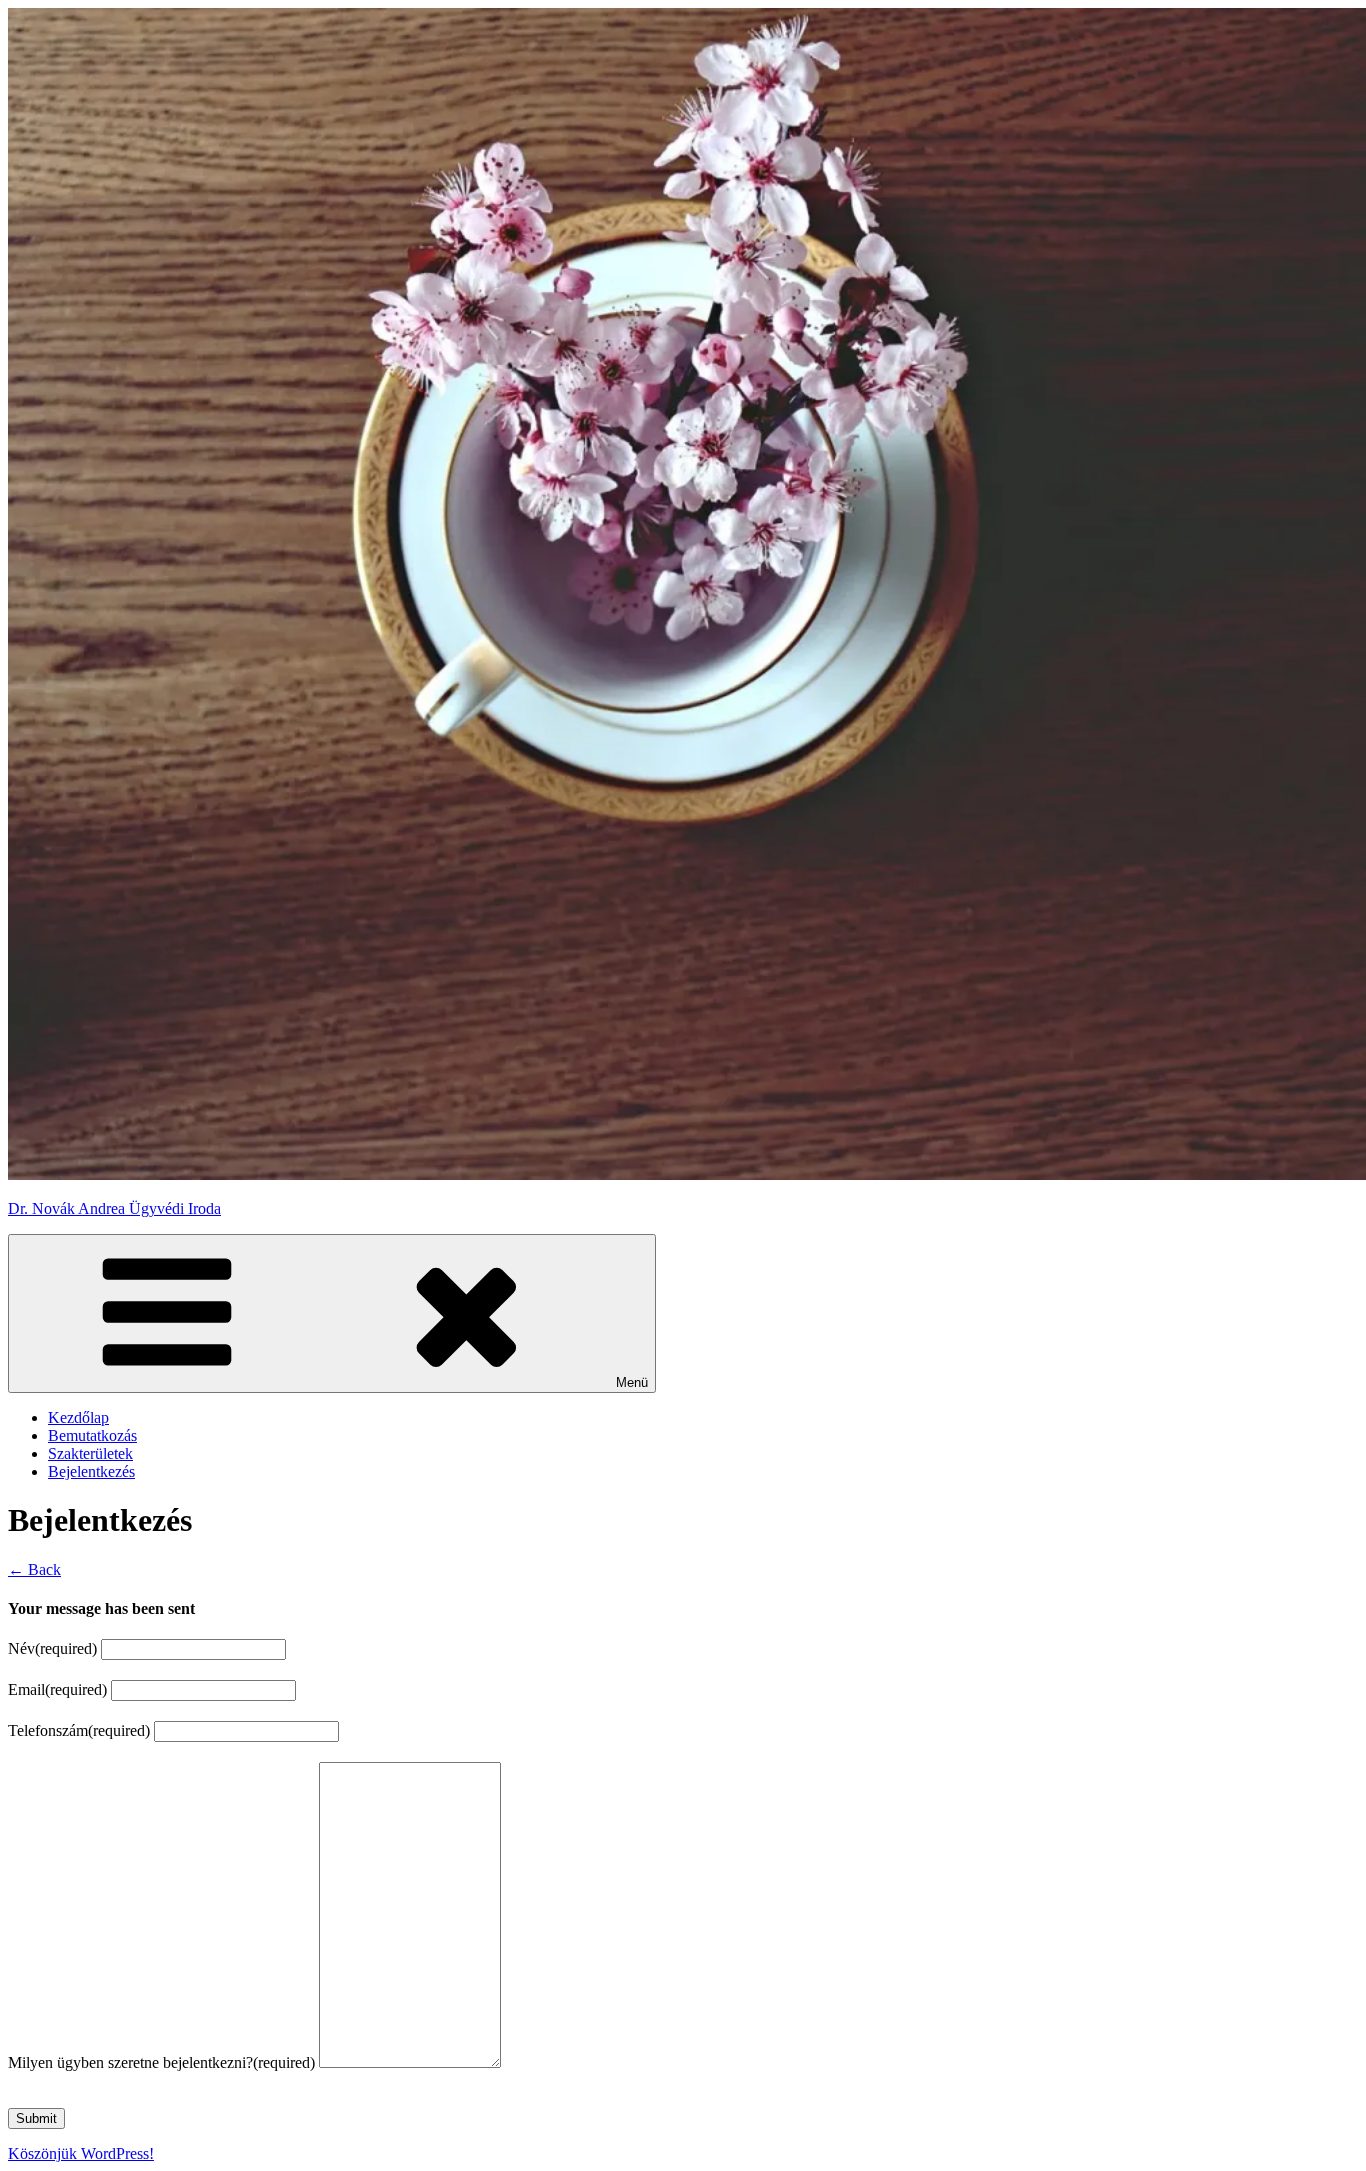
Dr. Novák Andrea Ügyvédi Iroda (114, 1208)
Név (52, 1648)
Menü (632, 1382)
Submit (36, 2118)
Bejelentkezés (91, 1471)
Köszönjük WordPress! (81, 2153)
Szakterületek (90, 1453)
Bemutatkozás (92, 1435)
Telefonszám (79, 1730)
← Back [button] (34, 1569)
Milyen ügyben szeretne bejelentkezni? (161, 2062)
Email (57, 1689)
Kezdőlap (78, 1417)
